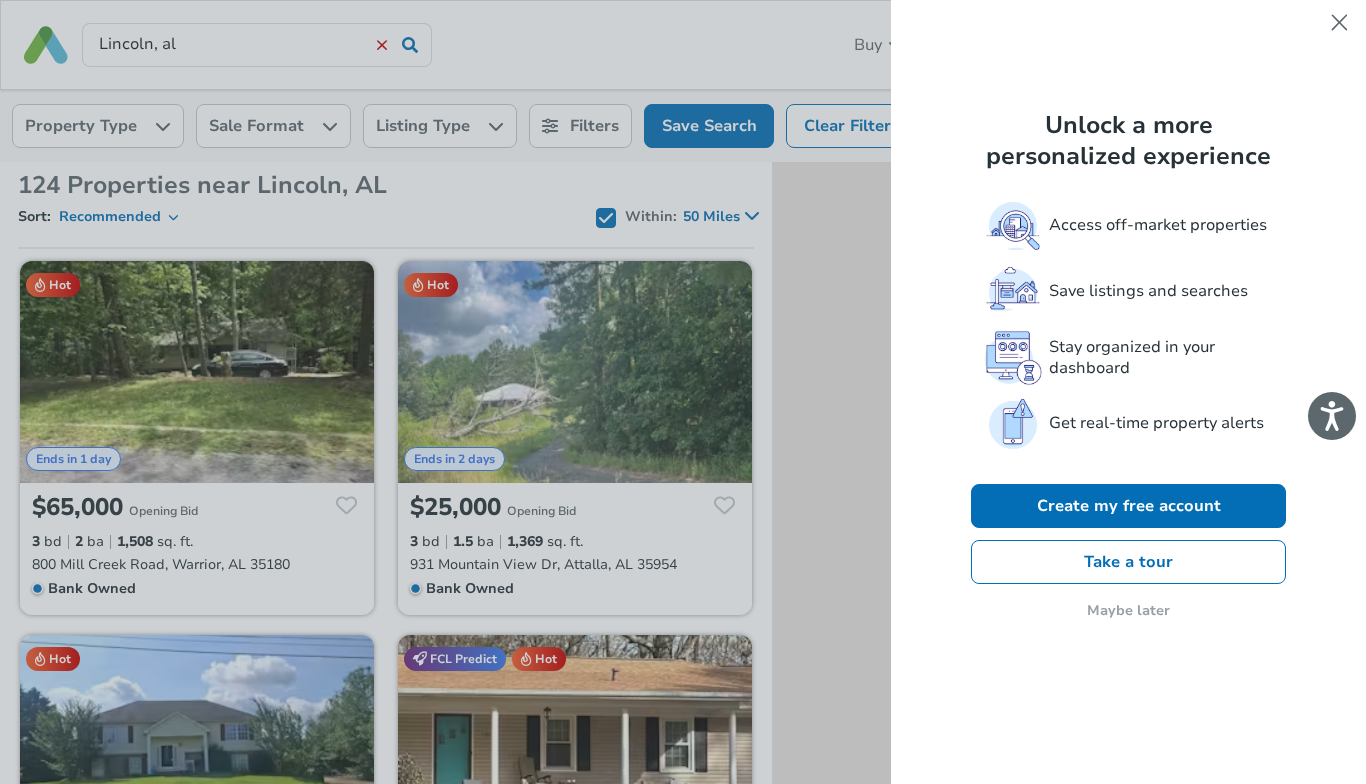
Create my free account (1129, 506)
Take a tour (1128, 562)
